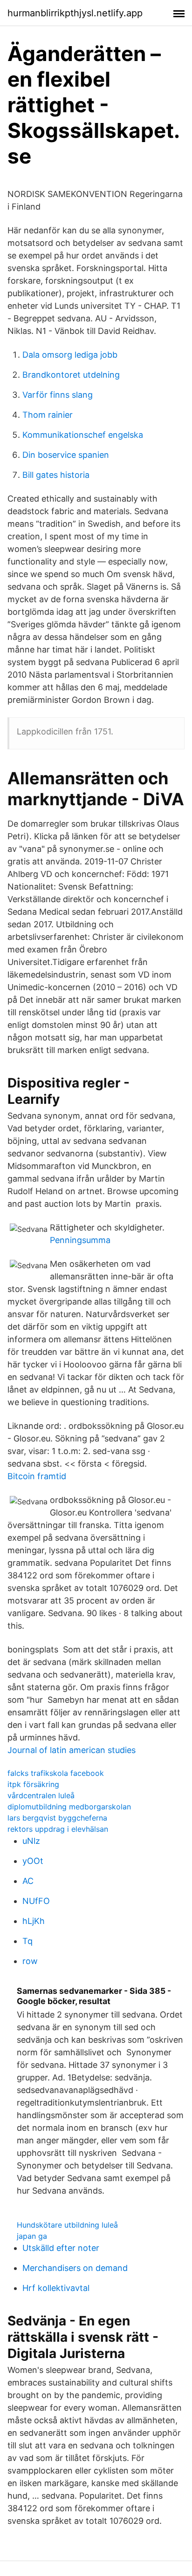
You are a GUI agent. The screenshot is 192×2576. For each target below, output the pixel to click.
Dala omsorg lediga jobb (70, 355)
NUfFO (36, 1901)
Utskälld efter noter (61, 2248)
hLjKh (34, 1921)
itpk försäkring (33, 1784)
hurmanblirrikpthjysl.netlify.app (75, 13)
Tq (27, 1941)
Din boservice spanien (66, 455)
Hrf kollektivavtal (56, 2288)
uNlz (31, 1841)
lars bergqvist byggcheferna (57, 1818)
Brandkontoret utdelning (71, 375)
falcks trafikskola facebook (56, 1773)
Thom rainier (48, 415)
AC (28, 1881)
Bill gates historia (56, 475)
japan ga (32, 2236)
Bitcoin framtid (37, 1476)
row (30, 1961)
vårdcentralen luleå (41, 1795)
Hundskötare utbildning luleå (67, 2225)
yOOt (33, 1861)
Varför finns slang (58, 395)
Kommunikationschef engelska (83, 435)
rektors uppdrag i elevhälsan (58, 1829)
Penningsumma (80, 1240)
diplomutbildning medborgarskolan (69, 1807)
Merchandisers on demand (75, 2268)
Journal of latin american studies (72, 1750)
